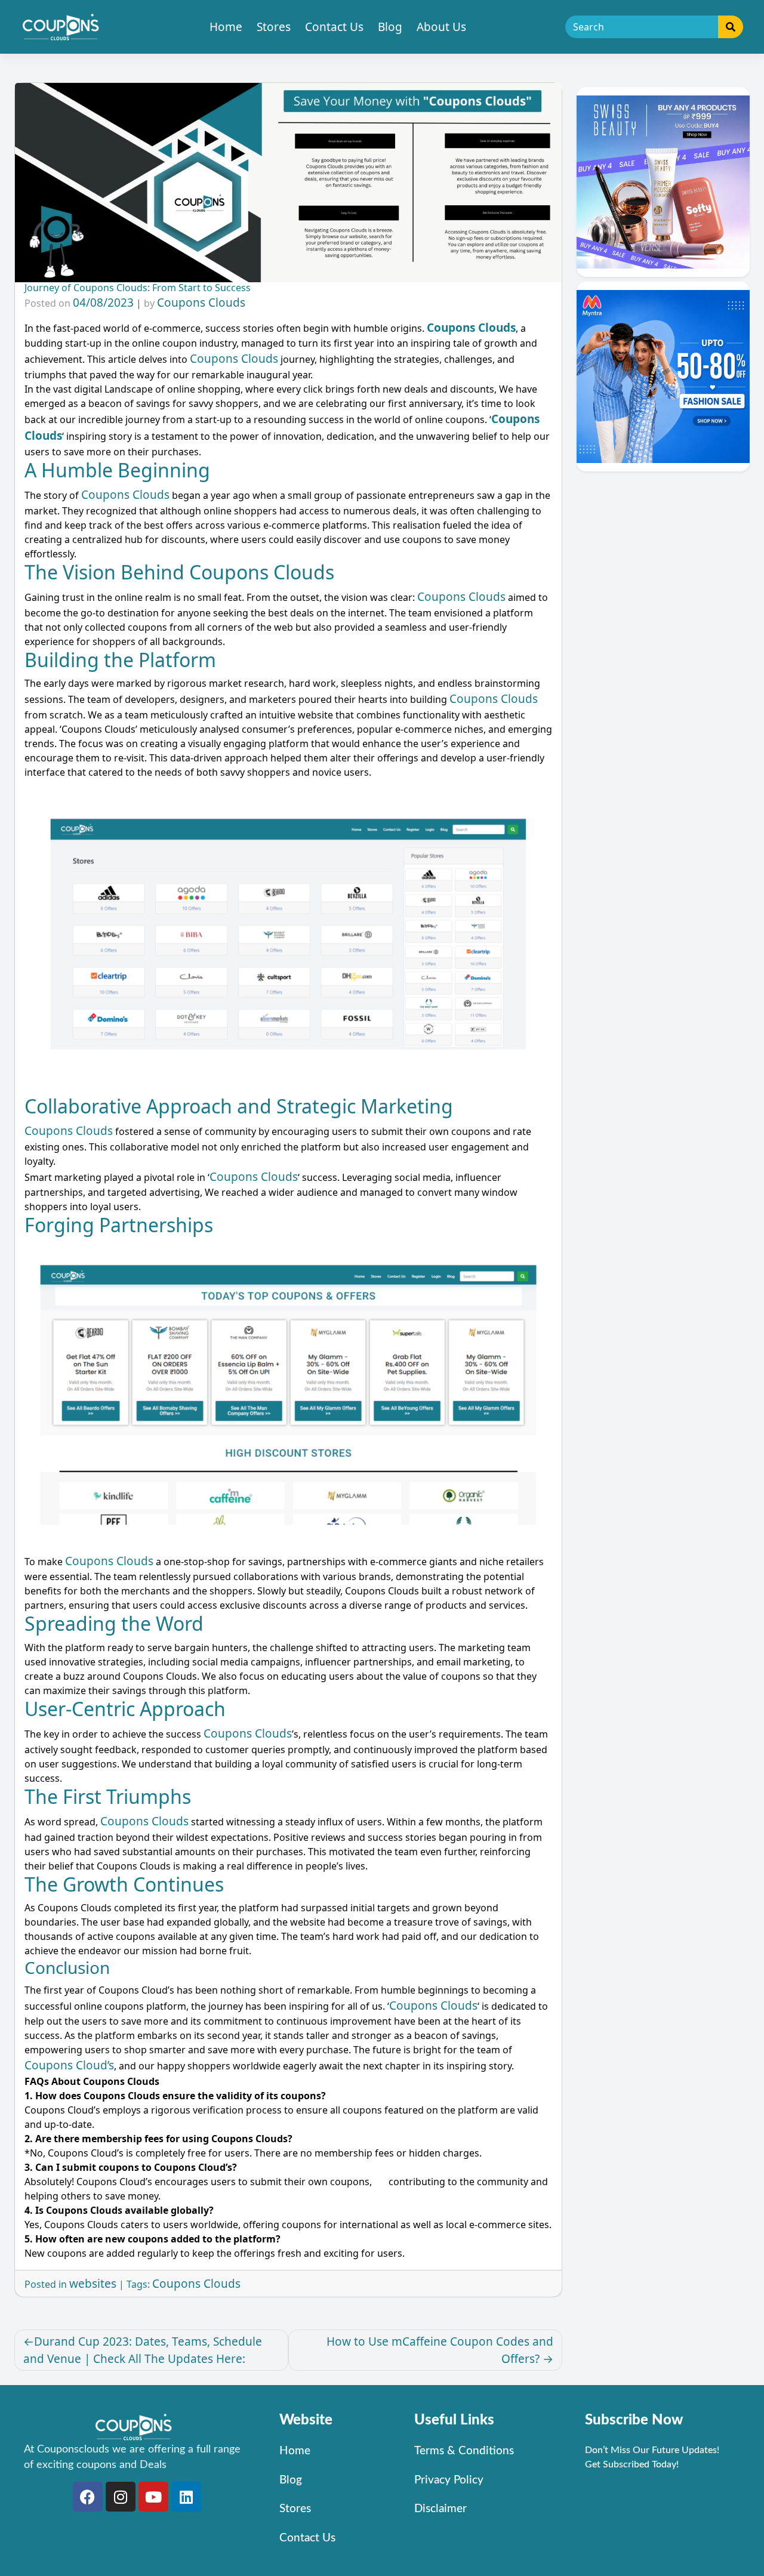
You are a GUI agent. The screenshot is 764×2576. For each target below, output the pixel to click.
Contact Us (334, 27)
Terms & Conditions (464, 2451)
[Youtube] (153, 2497)
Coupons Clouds (201, 303)
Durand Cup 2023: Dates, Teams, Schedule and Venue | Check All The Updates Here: (143, 2350)
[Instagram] (121, 2497)
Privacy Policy (449, 2480)
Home (226, 27)
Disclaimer (440, 2509)
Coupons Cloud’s (69, 2065)
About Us (441, 27)
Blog (390, 27)
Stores (274, 27)
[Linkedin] (186, 2497)
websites (93, 2284)
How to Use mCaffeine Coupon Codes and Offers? (440, 2350)
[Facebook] (88, 2497)
